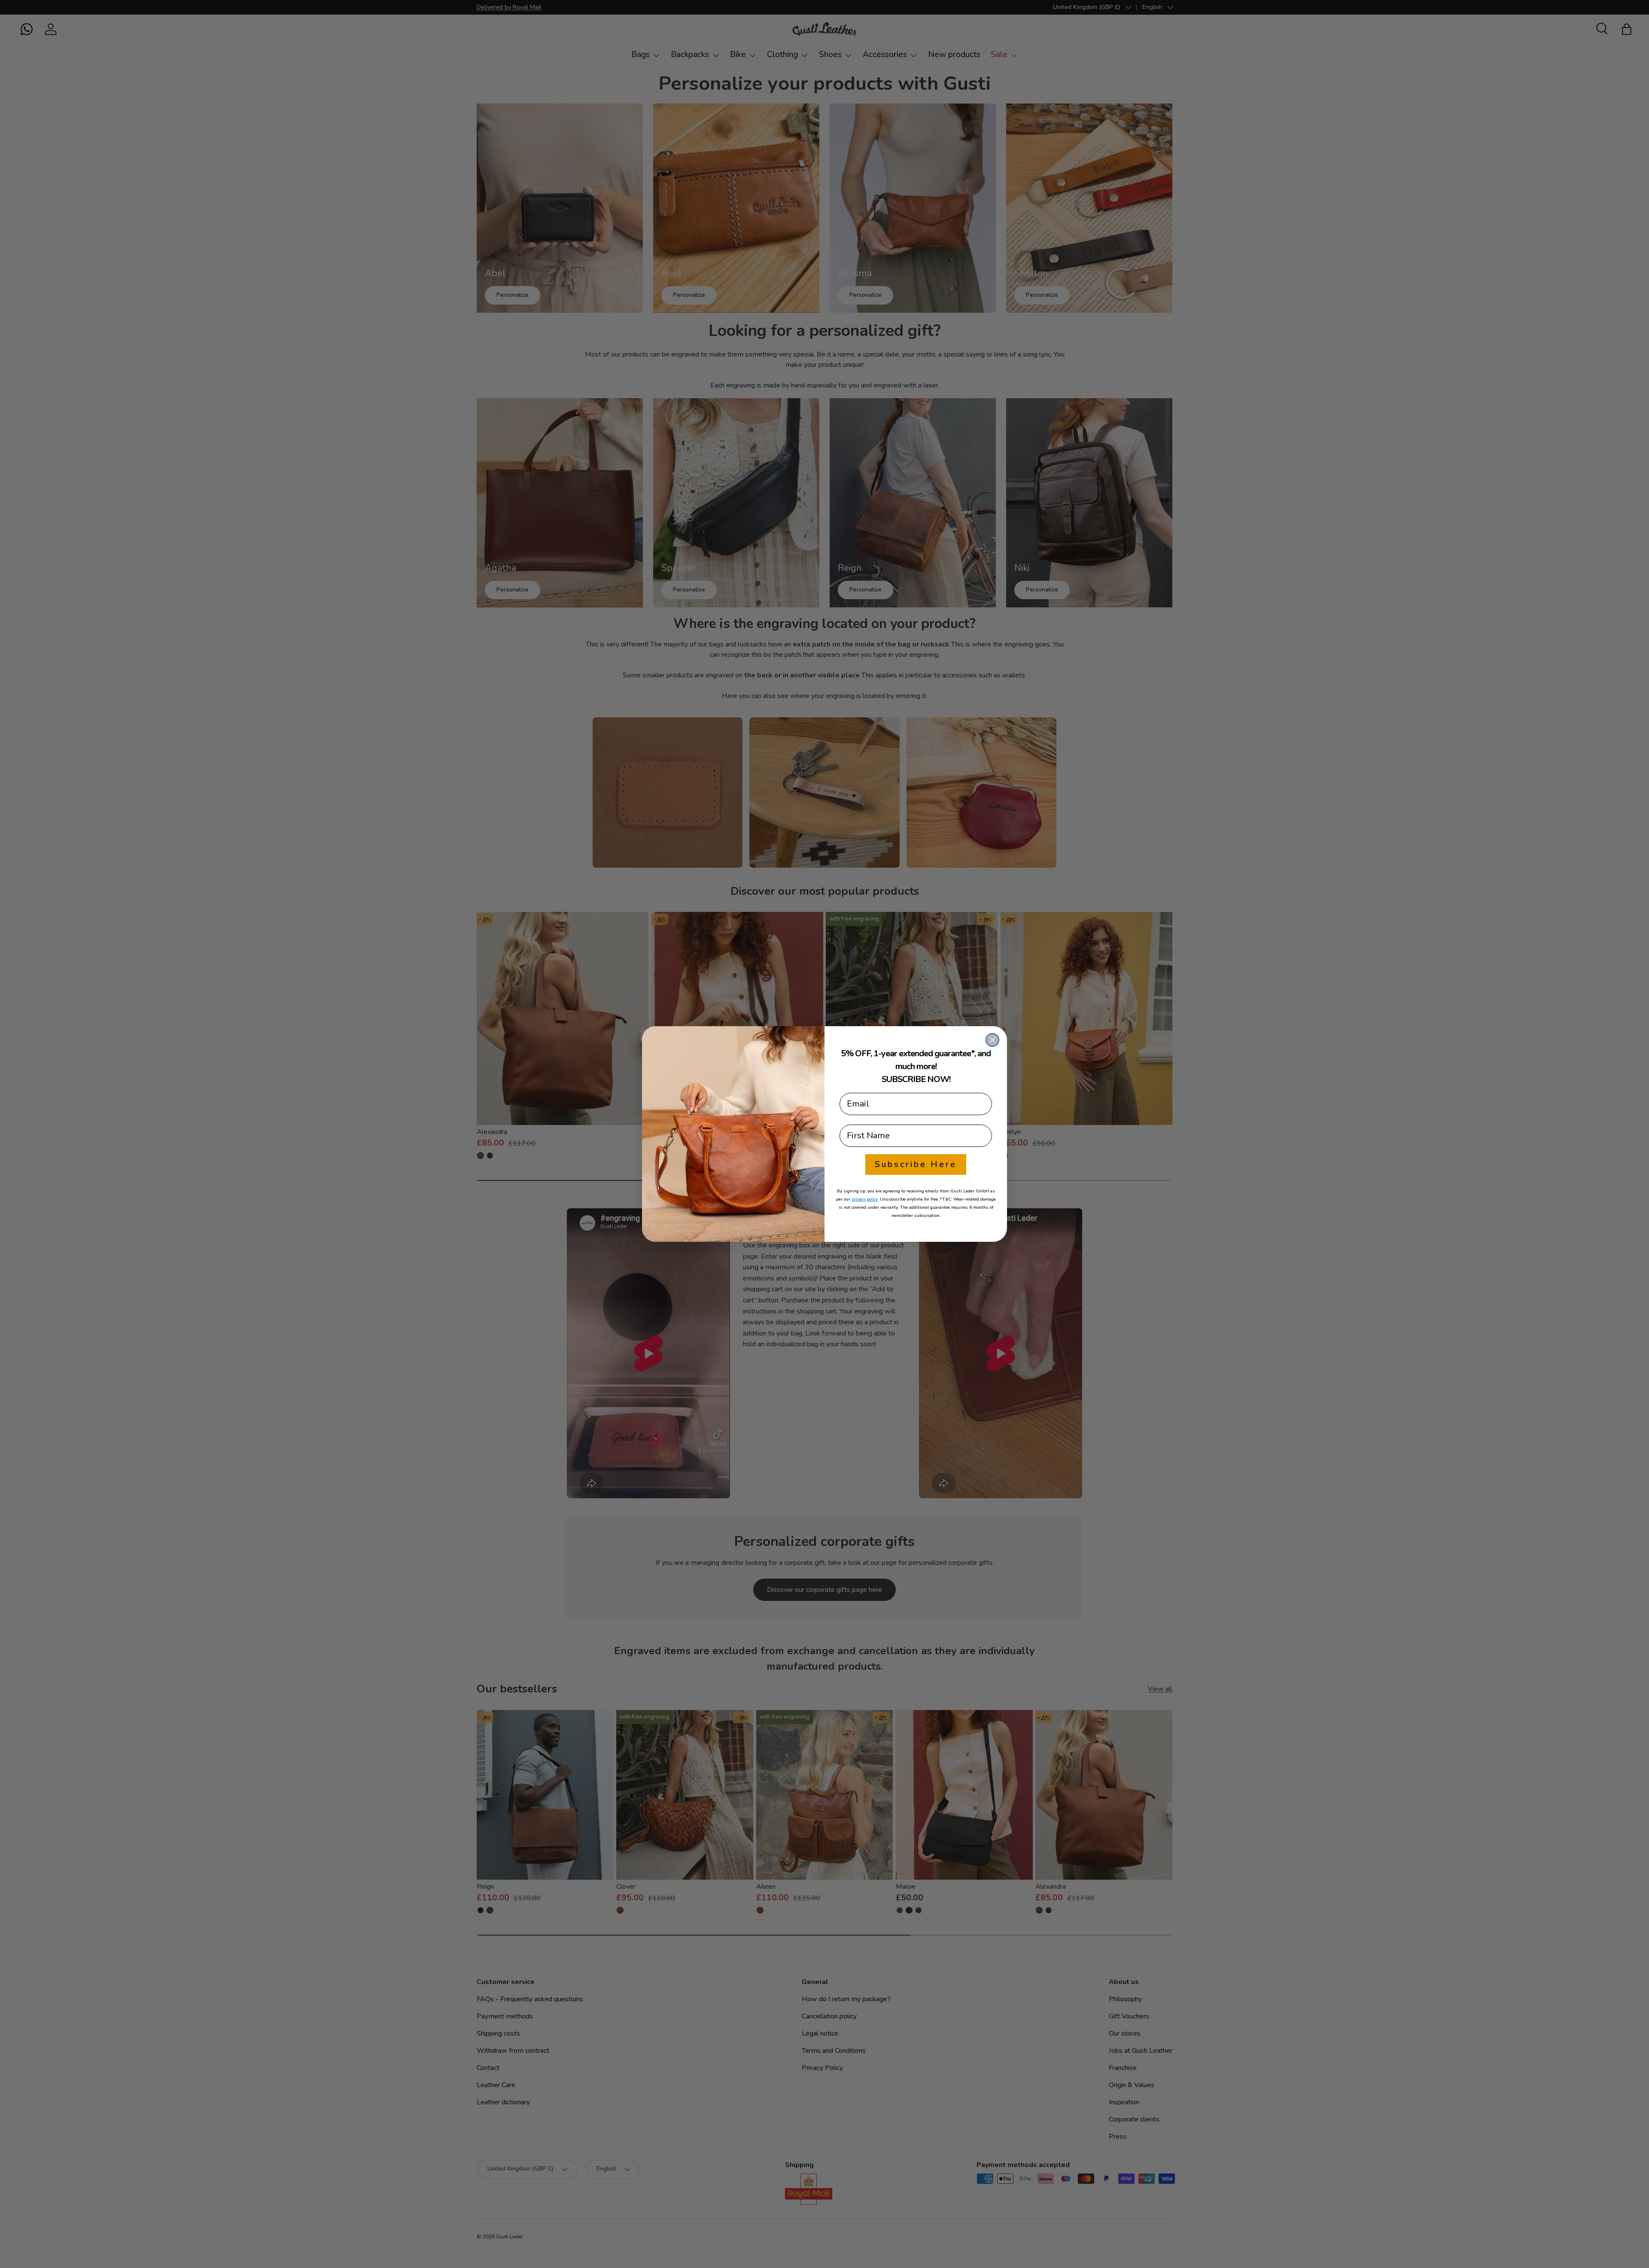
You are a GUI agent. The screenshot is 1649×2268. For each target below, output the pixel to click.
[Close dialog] (992, 1040)
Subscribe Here (916, 1164)
